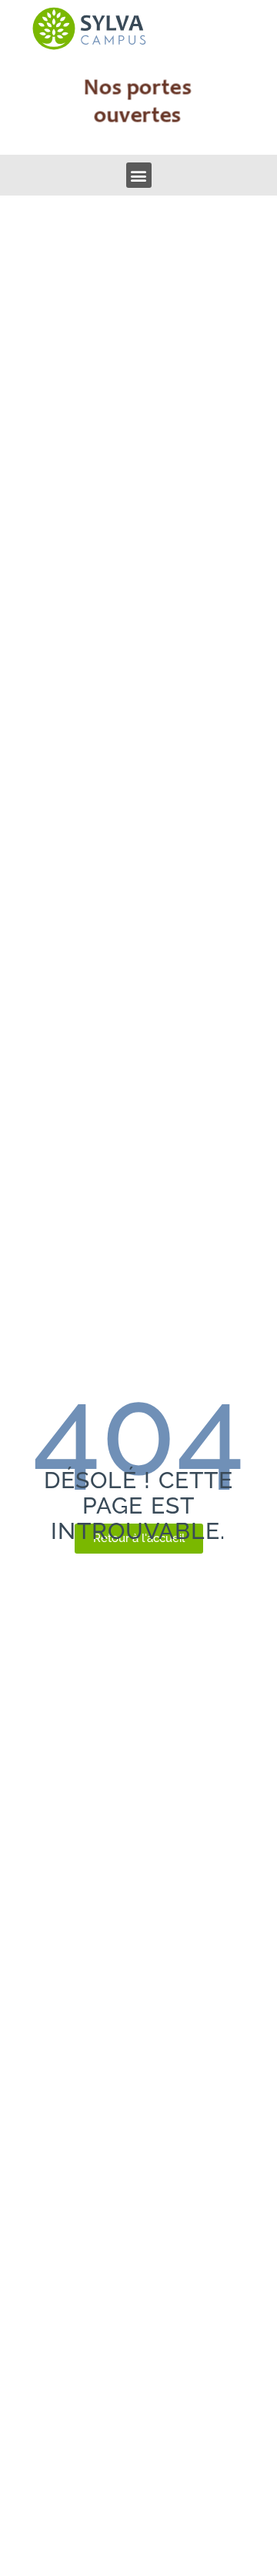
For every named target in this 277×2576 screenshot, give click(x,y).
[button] (139, 175)
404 (138, 1431)
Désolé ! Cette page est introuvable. (138, 1505)
